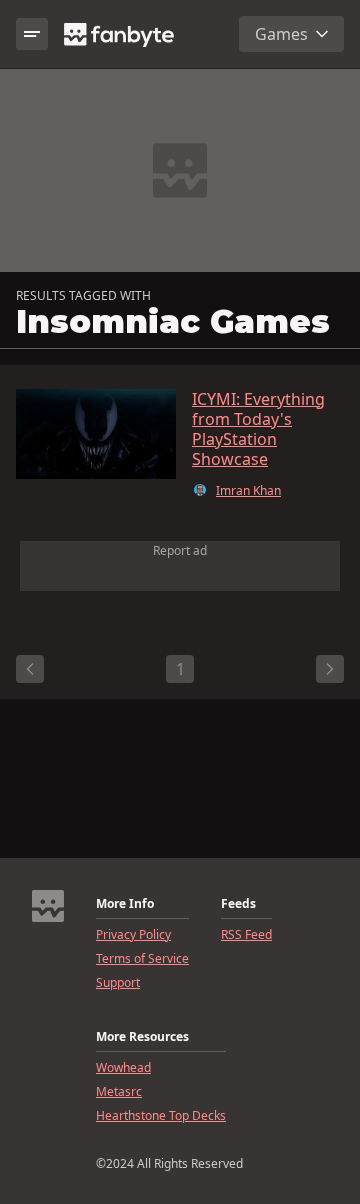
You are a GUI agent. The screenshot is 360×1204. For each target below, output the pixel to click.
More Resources (142, 1037)
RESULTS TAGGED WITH (83, 296)
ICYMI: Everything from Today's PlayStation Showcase (258, 429)
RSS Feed (246, 935)
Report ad (180, 550)
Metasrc (119, 1092)
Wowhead (123, 1068)
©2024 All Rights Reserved (169, 1164)
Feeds (238, 904)
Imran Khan (248, 491)
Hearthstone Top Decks (161, 1116)
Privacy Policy (133, 935)
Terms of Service (142, 959)
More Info (125, 904)
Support (118, 983)
